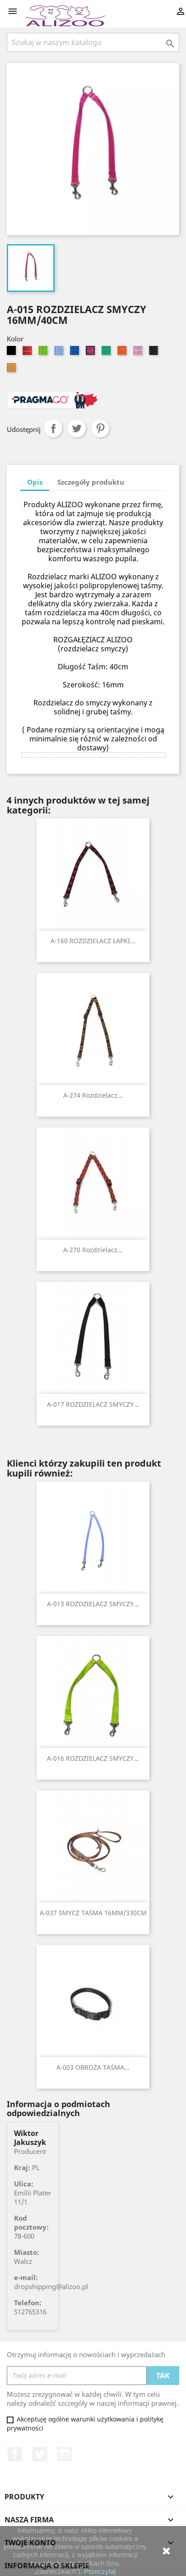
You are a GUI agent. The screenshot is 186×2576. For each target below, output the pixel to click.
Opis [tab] (35, 482)
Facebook (15, 2454)
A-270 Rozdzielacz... (93, 1250)
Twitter (40, 2454)
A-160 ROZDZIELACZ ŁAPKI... (93, 941)
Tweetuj (77, 428)
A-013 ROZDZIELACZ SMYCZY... (93, 1604)
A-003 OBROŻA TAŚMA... (93, 2067)
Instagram (65, 2454)
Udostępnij (53, 428)
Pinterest (100, 428)
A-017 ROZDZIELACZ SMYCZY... (93, 1404)
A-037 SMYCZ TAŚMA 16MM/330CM (93, 1913)
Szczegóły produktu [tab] (91, 482)
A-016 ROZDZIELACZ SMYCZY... (93, 1758)
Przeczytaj (100, 2571)
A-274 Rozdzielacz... (93, 1095)
